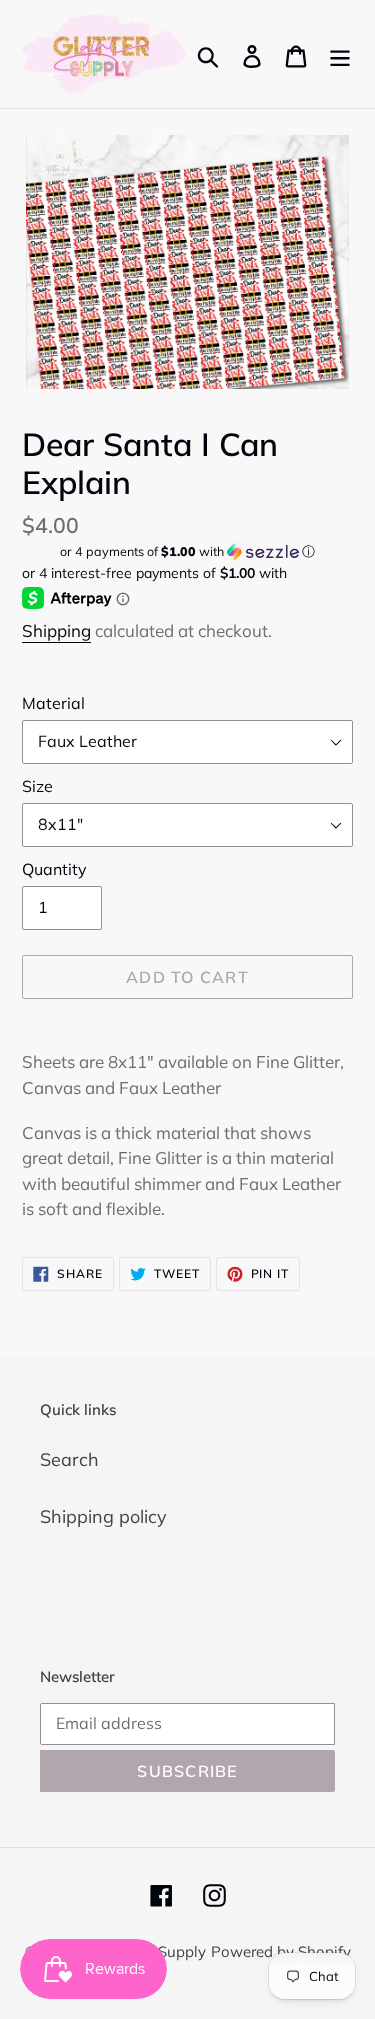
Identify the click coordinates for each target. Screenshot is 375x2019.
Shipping (56, 630)
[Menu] (340, 54)
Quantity (54, 869)
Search (69, 1459)
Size (37, 786)
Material (53, 703)
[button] (187, 551)
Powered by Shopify (281, 1951)
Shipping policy (103, 1516)
